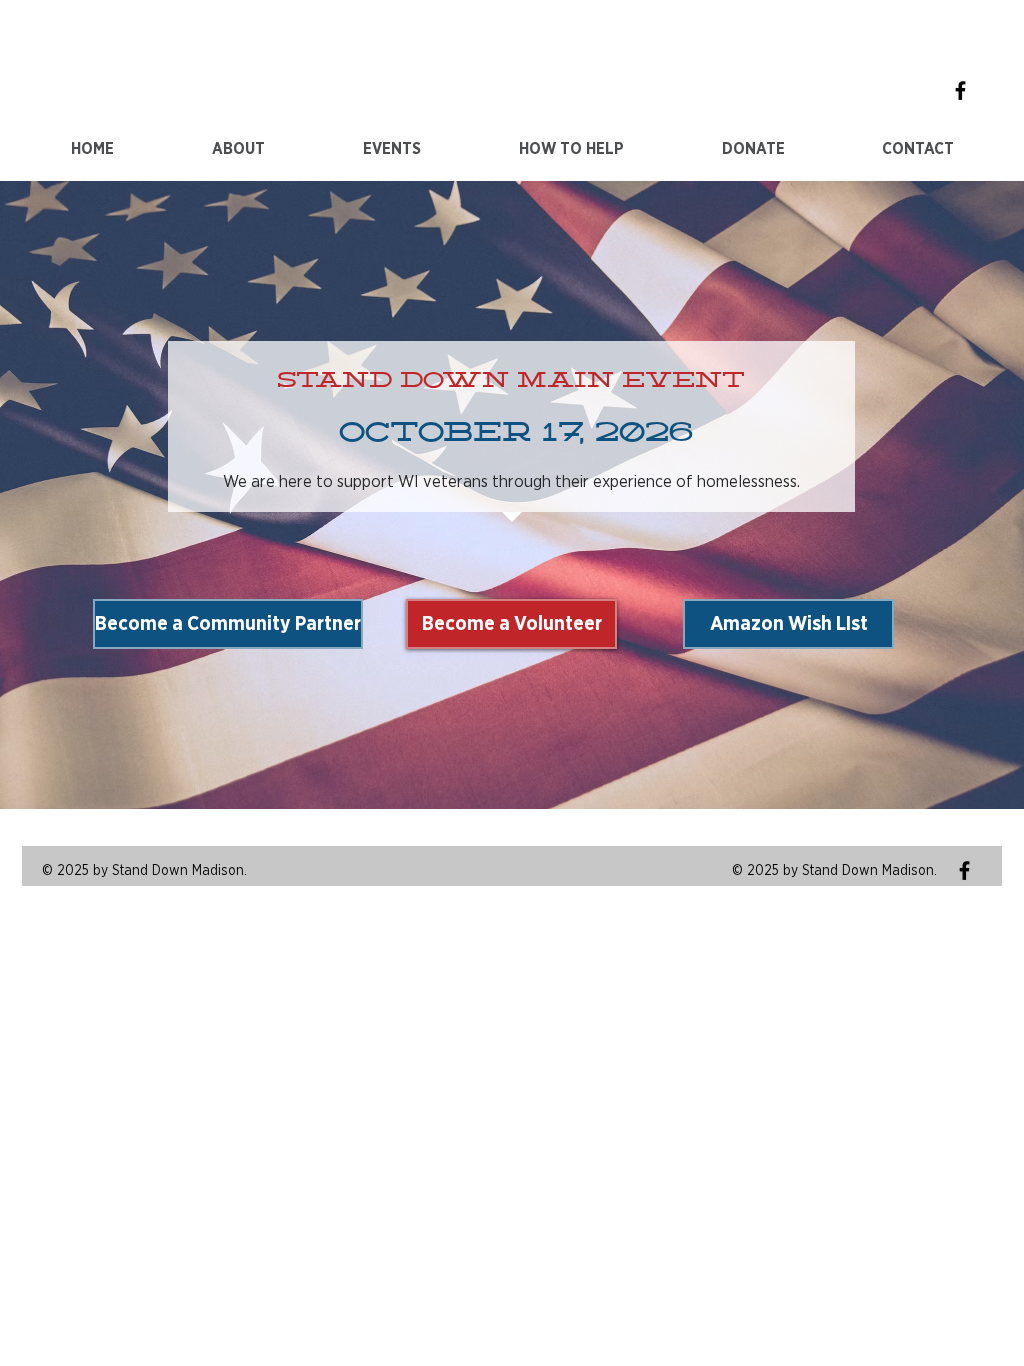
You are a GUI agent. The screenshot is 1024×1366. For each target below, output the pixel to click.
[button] (392, 149)
